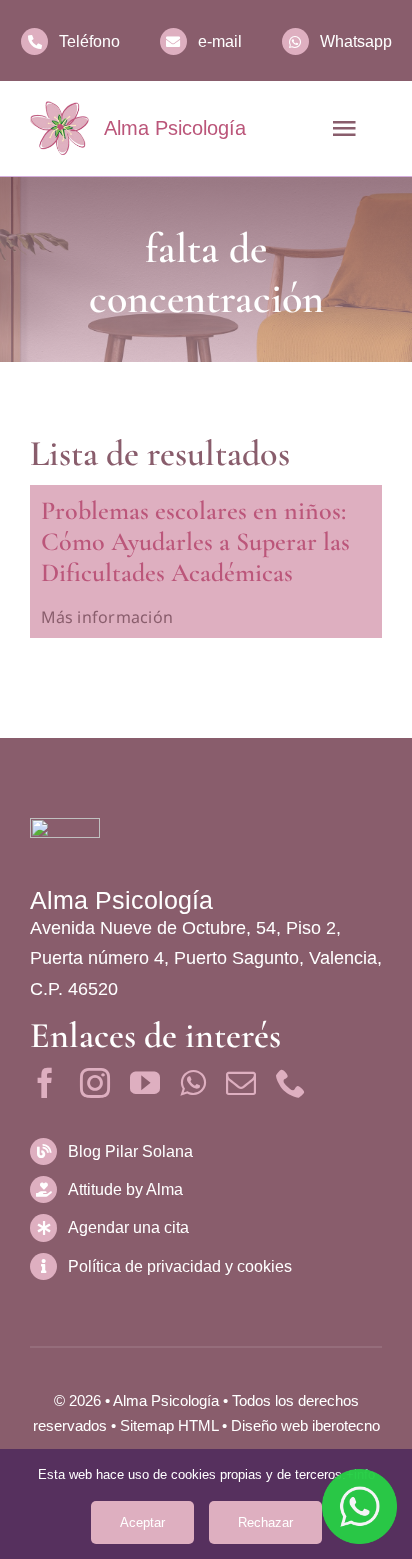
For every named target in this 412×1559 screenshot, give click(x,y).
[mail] (241, 1083)
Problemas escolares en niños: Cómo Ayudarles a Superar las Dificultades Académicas (195, 541)
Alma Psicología (175, 128)
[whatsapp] (193, 1083)
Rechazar (265, 1522)
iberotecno (346, 1425)
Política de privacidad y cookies (180, 1266)
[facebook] (45, 1083)
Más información (107, 617)
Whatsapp (356, 41)
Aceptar (142, 1522)
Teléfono (89, 41)
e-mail (220, 41)
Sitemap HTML (169, 1425)
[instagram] (95, 1083)
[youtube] (145, 1083)
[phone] (291, 1083)
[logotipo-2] (59, 128)
